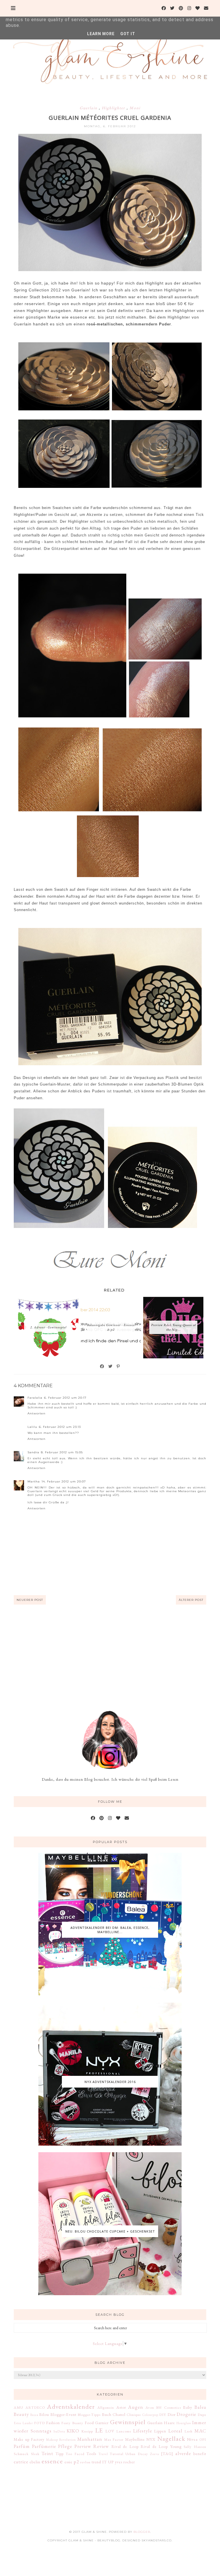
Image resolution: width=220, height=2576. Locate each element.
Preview (83, 2446)
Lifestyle (143, 2431)
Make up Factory (29, 2439)
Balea (200, 2407)
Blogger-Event (63, 2414)
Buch (107, 2414)
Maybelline (135, 2439)
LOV (110, 2431)
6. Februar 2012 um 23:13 (60, 1427)
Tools (91, 2454)
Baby (188, 2407)
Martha (34, 1481)
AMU (18, 2407)
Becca (34, 2415)
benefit (200, 2454)
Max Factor (114, 2439)
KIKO (73, 2431)
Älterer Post (191, 1600)
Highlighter (114, 108)
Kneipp (87, 2431)
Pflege (65, 2446)
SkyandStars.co (157, 2540)
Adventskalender (71, 2406)
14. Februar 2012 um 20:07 (64, 1481)
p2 (76, 2462)
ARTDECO (35, 2407)
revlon (85, 2462)
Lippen (160, 2431)
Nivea (192, 2439)
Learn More (101, 34)
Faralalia (35, 1398)
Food (89, 2423)
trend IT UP (103, 2462)
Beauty (21, 2414)
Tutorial (117, 2454)
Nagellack (171, 2438)
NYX (151, 2439)
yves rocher (125, 2462)
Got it (128, 34)
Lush (188, 2431)
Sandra (33, 1452)
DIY (163, 2415)
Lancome (124, 2431)
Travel (103, 2454)
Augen (136, 2407)
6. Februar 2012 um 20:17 (65, 1398)
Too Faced (75, 2454)
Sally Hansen (195, 2447)
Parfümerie (44, 2446)
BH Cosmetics (169, 2407)
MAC (200, 2431)
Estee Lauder (23, 2423)
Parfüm (22, 2446)
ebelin (35, 2462)
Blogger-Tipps (89, 2415)
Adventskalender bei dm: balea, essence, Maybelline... (110, 1930)
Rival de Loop (125, 2446)
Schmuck (21, 2454)
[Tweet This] (111, 1366)
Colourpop (150, 2415)
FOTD (40, 2423)
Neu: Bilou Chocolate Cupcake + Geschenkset (110, 2231)
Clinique (134, 2415)
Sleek (35, 2454)
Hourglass (184, 2423)
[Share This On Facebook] (102, 1366)
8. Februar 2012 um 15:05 (62, 1452)
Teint (47, 2453)
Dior (172, 2414)
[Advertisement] (110, 1650)
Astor (121, 2407)
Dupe (202, 2415)
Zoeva (155, 2454)
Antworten (37, 1413)
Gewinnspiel (128, 2422)
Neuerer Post (30, 1600)
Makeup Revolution (61, 2440)
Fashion (53, 2423)
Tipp (60, 2454)
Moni (135, 108)
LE (99, 2430)
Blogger (142, 2532)
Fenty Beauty (72, 2423)
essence (52, 2461)
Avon (150, 2407)
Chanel (119, 2414)
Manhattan (90, 2439)
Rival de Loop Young (161, 2446)
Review (101, 2446)
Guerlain (89, 108)
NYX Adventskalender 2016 (110, 2082)
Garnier (102, 2423)
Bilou (44, 2414)
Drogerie (186, 2414)
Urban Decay (137, 2454)
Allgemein (106, 2407)
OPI (203, 2439)
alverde (183, 2453)
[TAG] (167, 2454)
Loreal (175, 2431)
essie (68, 2462)
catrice (21, 2462)
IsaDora (59, 2431)
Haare (169, 2423)
